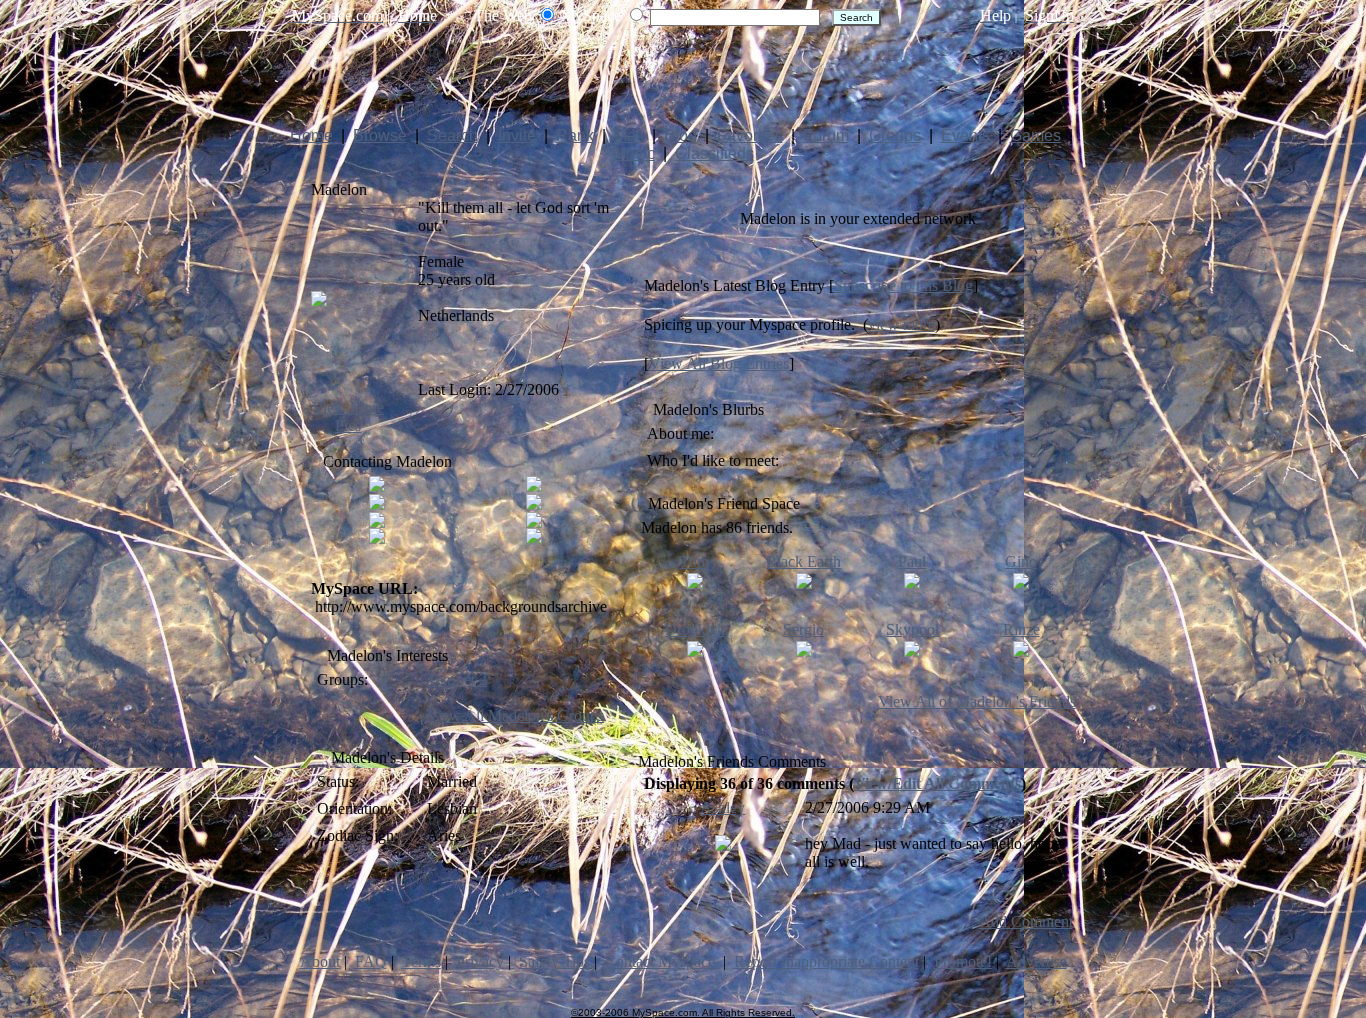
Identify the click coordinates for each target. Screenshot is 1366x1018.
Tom (694, 561)
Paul (912, 561)
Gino (1021, 561)
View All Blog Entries (719, 363)
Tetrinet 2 (457, 679)
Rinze (1021, 629)
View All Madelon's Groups (515, 715)
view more (901, 324)
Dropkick (695, 629)
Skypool (912, 629)
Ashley (722, 807)
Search (452, 135)
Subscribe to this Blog (903, 285)
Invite (517, 135)
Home (311, 135)
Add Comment (1026, 921)
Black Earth (803, 561)
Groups (895, 135)
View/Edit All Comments (937, 783)
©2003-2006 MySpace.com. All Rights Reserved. (683, 1012)
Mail (629, 135)
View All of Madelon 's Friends (977, 701)
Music (634, 153)
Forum (826, 135)
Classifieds (714, 153)
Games (1035, 135)
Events (965, 135)
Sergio (803, 629)
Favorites (750, 135)
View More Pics (348, 416)
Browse (380, 135)
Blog (680, 135)
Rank (575, 135)
